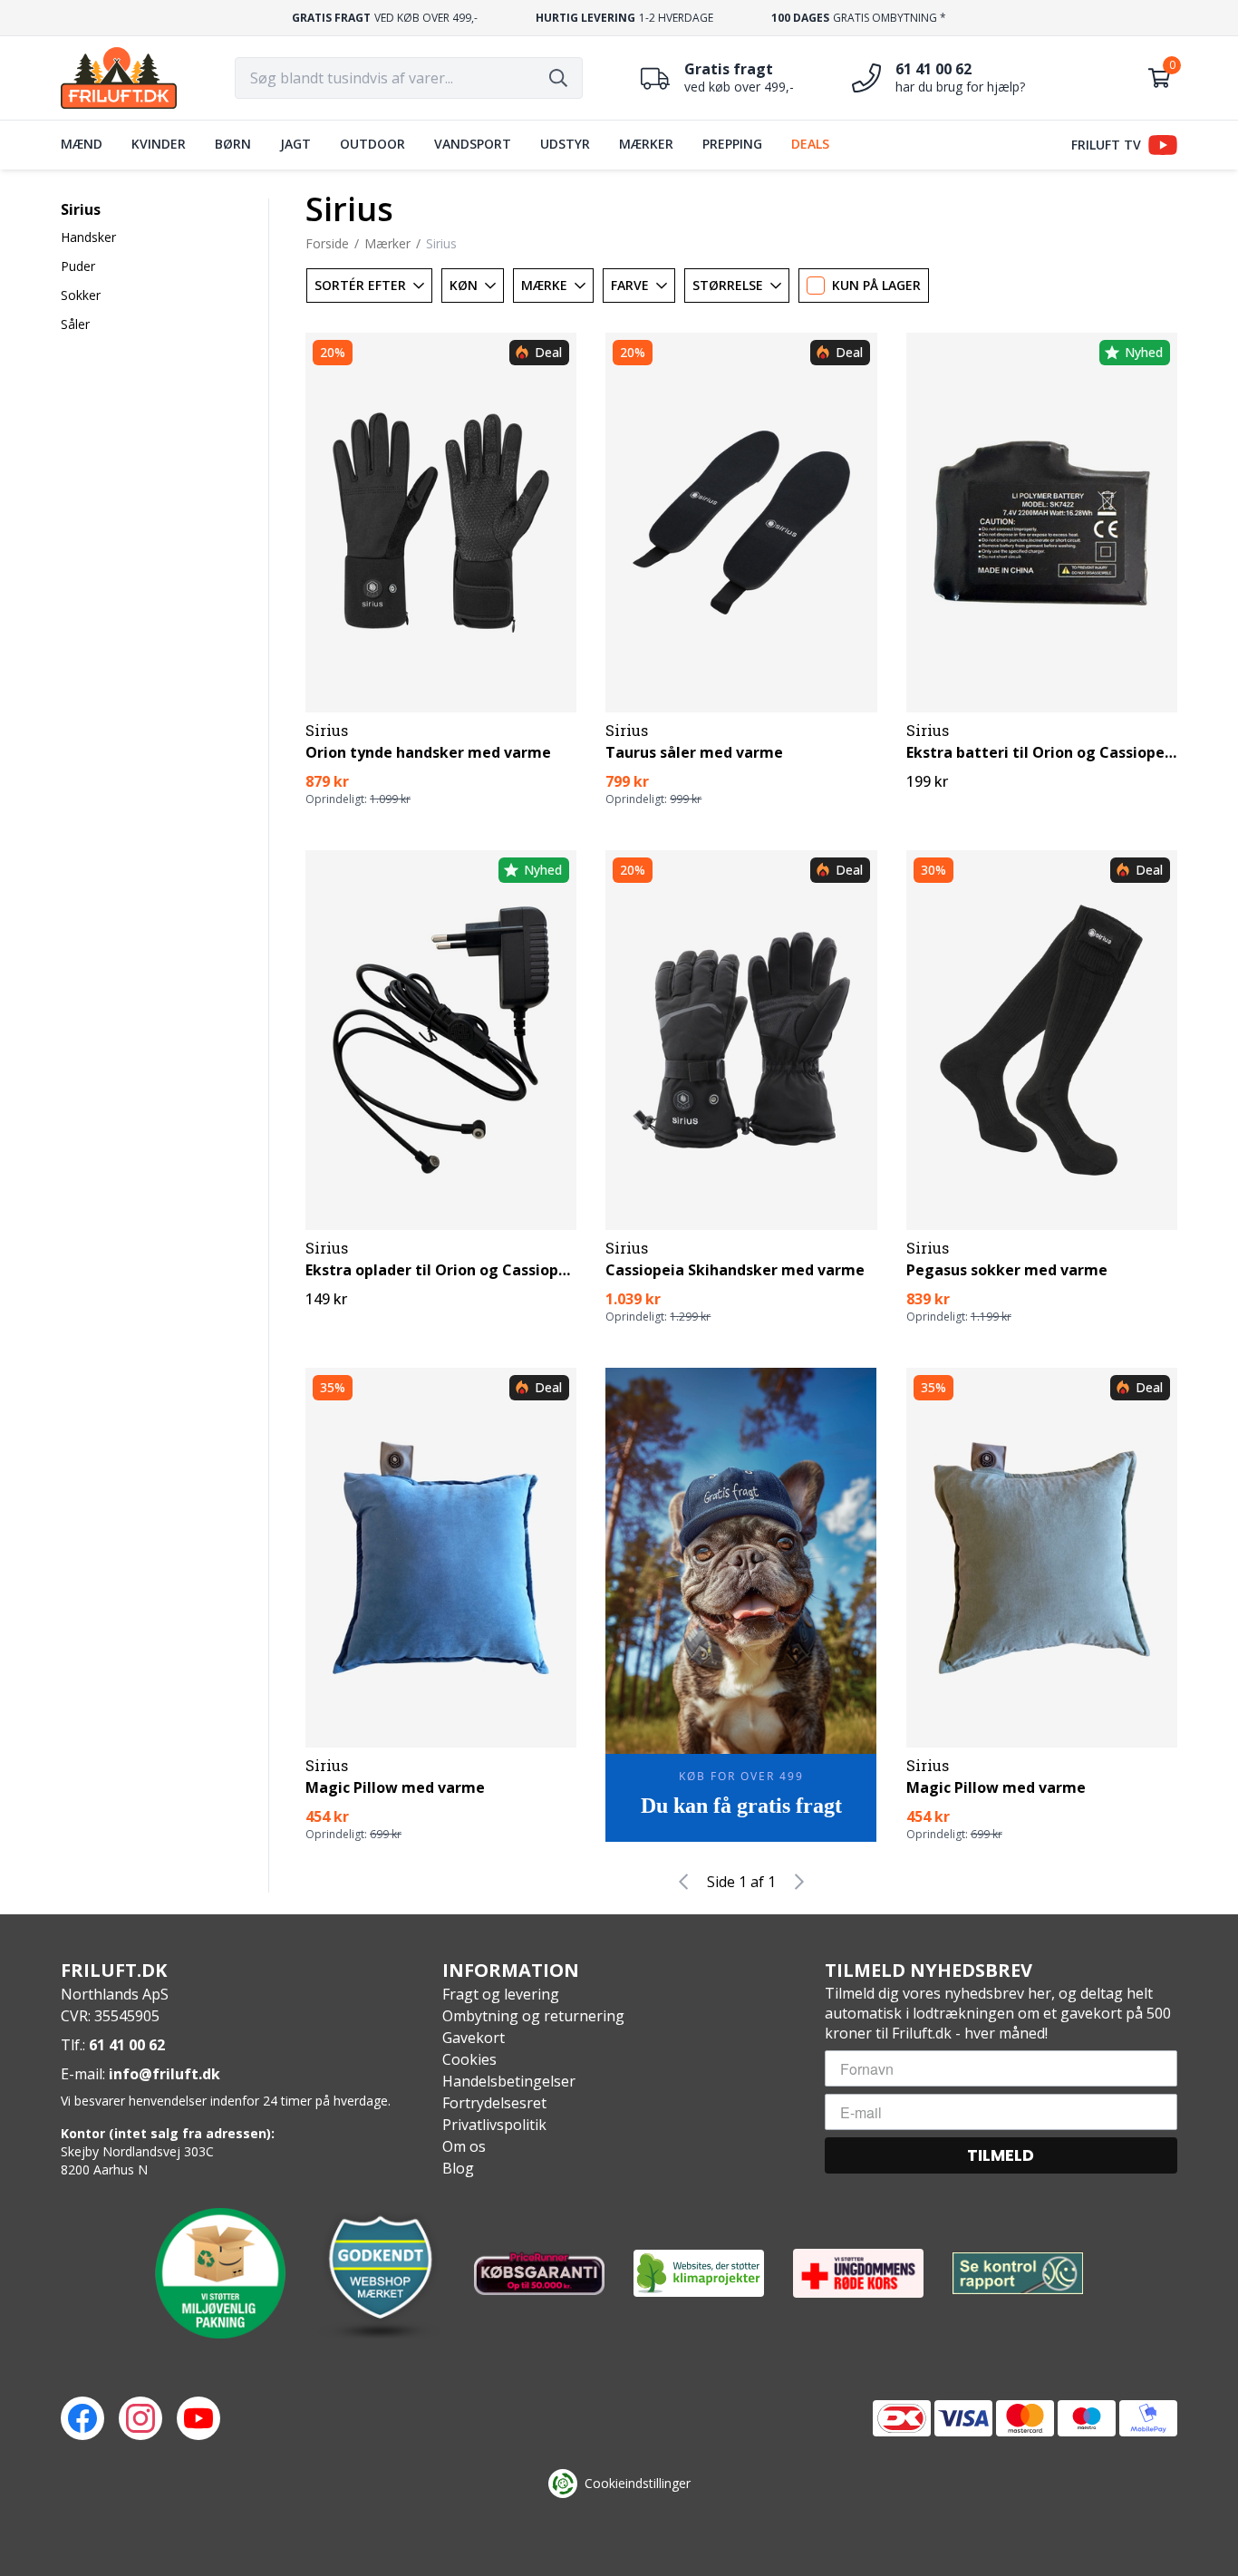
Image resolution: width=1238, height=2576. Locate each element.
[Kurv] (1159, 78)
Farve (630, 285)
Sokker (81, 295)
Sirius (81, 209)
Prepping (732, 144)
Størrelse (728, 285)
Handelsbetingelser (509, 2081)
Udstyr (565, 144)
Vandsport (473, 144)
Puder (78, 266)
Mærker (646, 144)
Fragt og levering (501, 1994)
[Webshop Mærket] (380, 2273)
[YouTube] (198, 2418)
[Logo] (119, 78)
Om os (464, 2146)
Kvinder (159, 144)
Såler (75, 324)
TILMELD (1001, 2155)
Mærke (544, 285)
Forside (327, 243)
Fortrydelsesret (494, 2103)
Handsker (88, 237)
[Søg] (558, 78)
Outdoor (372, 144)
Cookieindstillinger (638, 2483)
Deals (810, 144)
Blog (458, 2168)
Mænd (82, 144)
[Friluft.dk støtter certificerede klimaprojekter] (699, 2273)
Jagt (295, 144)
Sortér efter (360, 285)
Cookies (469, 2059)
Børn (233, 144)
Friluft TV (1106, 145)
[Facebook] (82, 2418)
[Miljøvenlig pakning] (220, 2273)
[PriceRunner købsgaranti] (539, 2273)
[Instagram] (140, 2418)
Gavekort (474, 2038)
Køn (464, 285)
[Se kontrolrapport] (1018, 2274)
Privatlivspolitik (494, 2125)
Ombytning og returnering (533, 2016)
